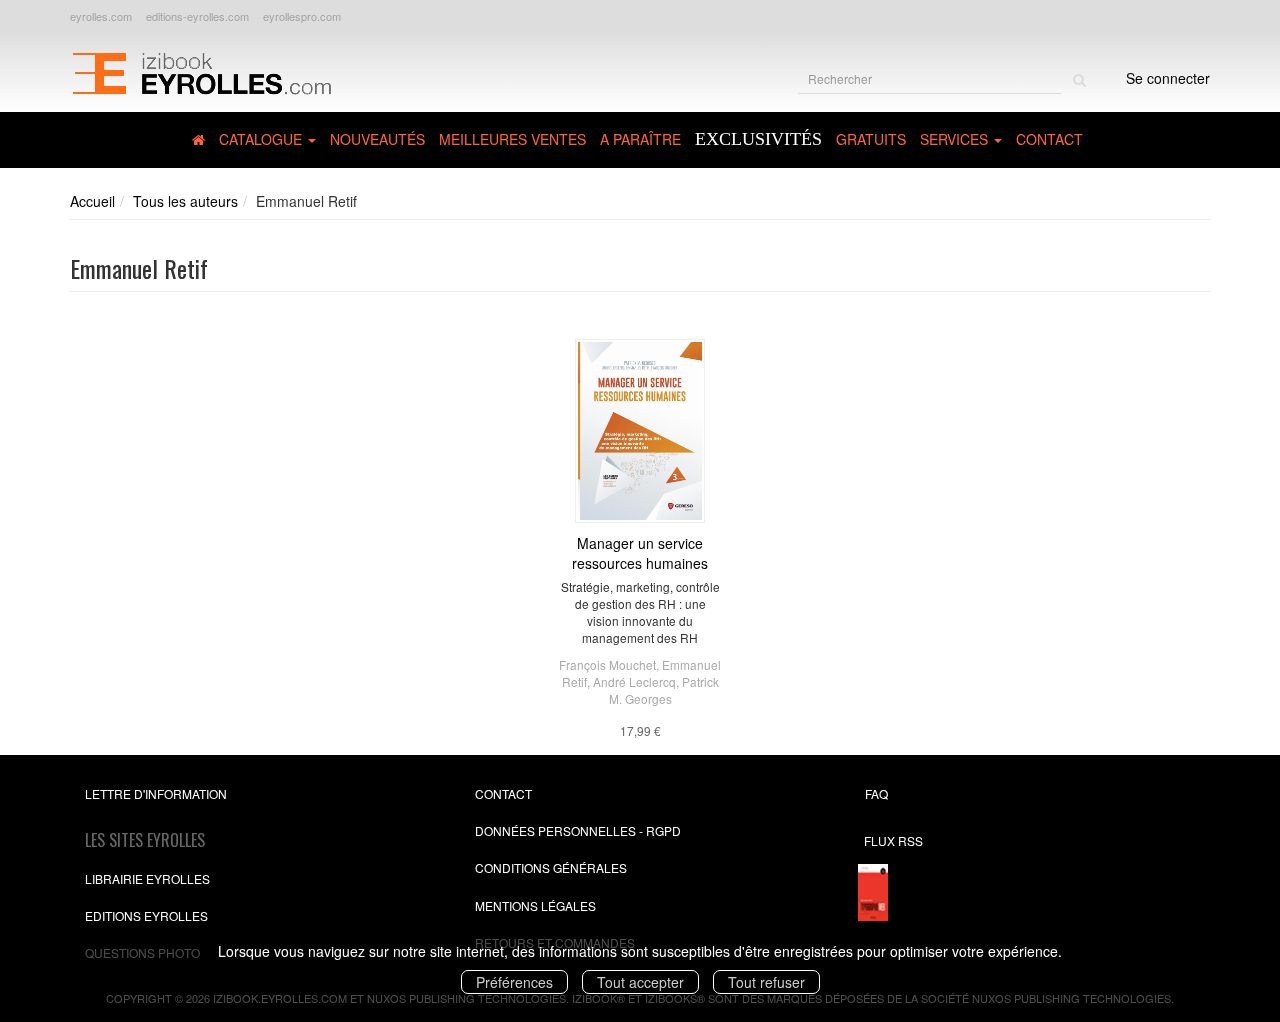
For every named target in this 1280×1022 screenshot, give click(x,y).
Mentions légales (535, 905)
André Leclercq (634, 681)
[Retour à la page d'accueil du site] (201, 71)
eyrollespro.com (302, 16)
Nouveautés (377, 139)
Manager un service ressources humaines (640, 553)
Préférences (514, 982)
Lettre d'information (156, 793)
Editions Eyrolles (146, 915)
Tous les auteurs (185, 201)
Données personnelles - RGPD (578, 830)
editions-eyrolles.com (197, 16)
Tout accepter (640, 982)
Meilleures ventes (512, 139)
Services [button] (956, 139)
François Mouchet (607, 664)
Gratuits (871, 139)
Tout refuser (766, 982)
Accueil (92, 201)
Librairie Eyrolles (147, 878)
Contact (1049, 139)
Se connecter (1168, 78)
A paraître (640, 139)
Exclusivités (758, 139)
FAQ (876, 793)
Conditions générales (551, 867)
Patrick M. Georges (664, 690)
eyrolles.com (101, 16)
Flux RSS (893, 840)
